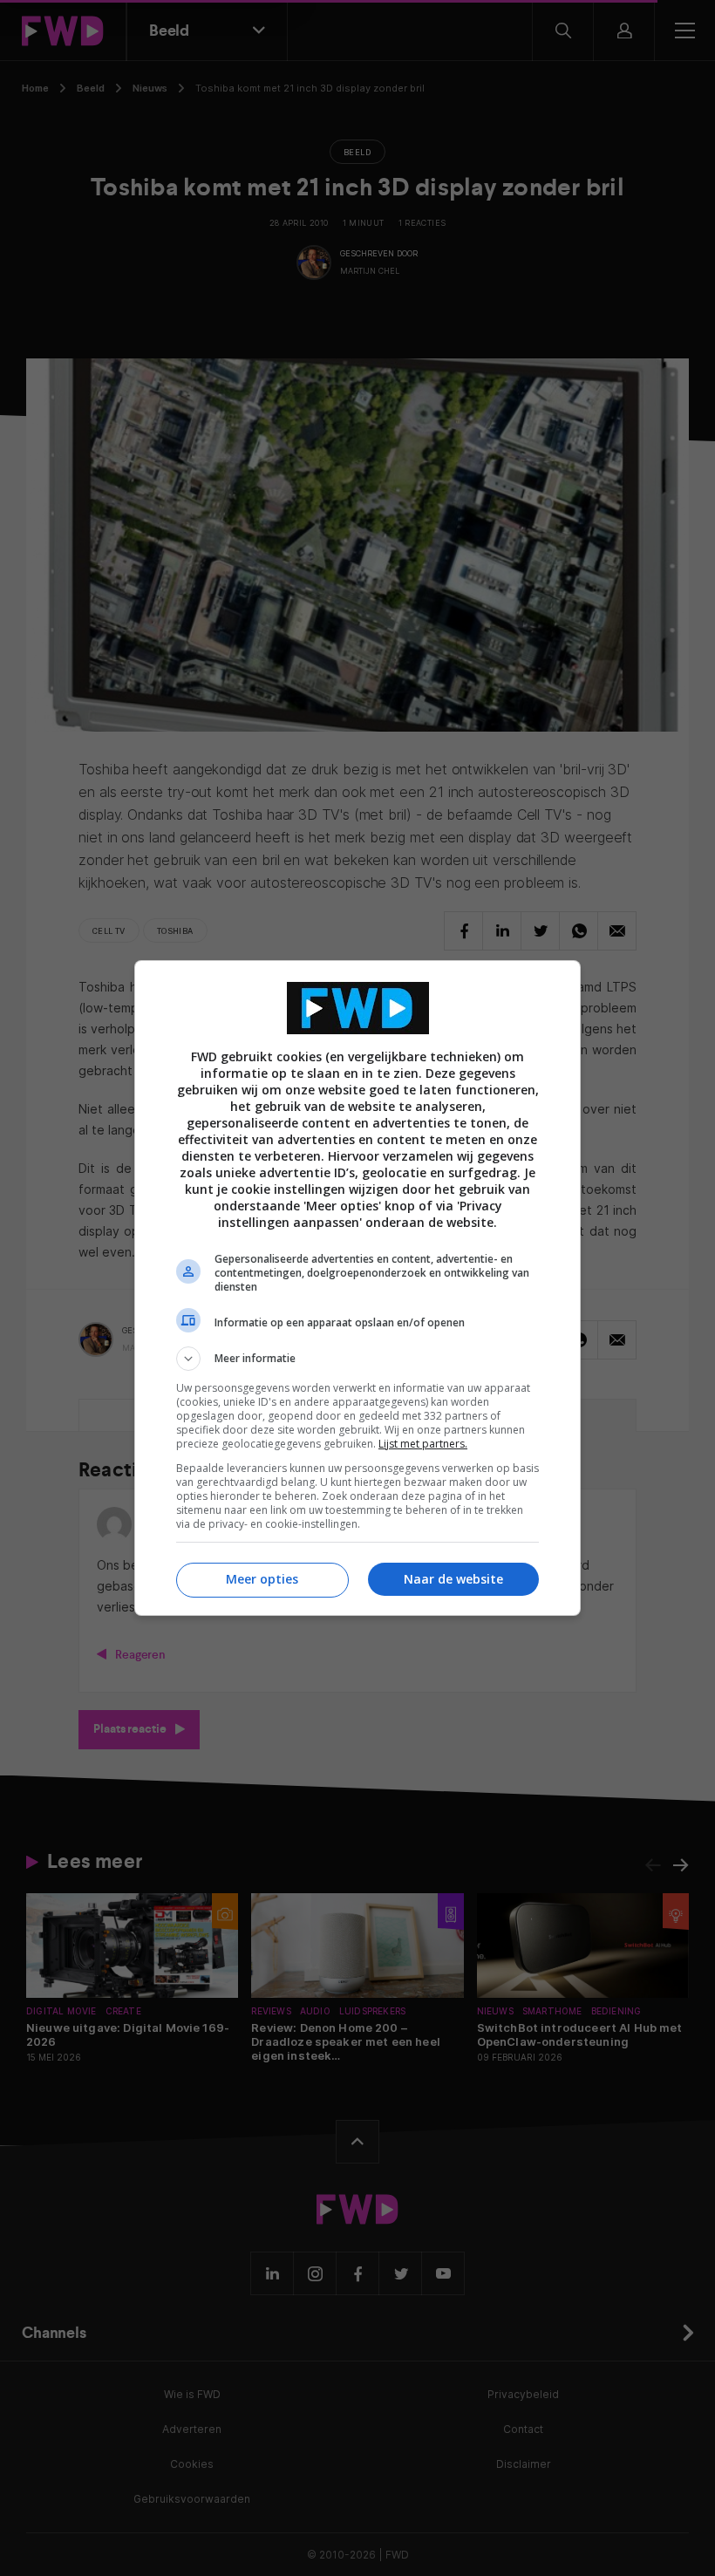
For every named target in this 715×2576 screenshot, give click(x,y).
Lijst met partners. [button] (423, 1444)
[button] (357, 1359)
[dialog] (357, 1288)
